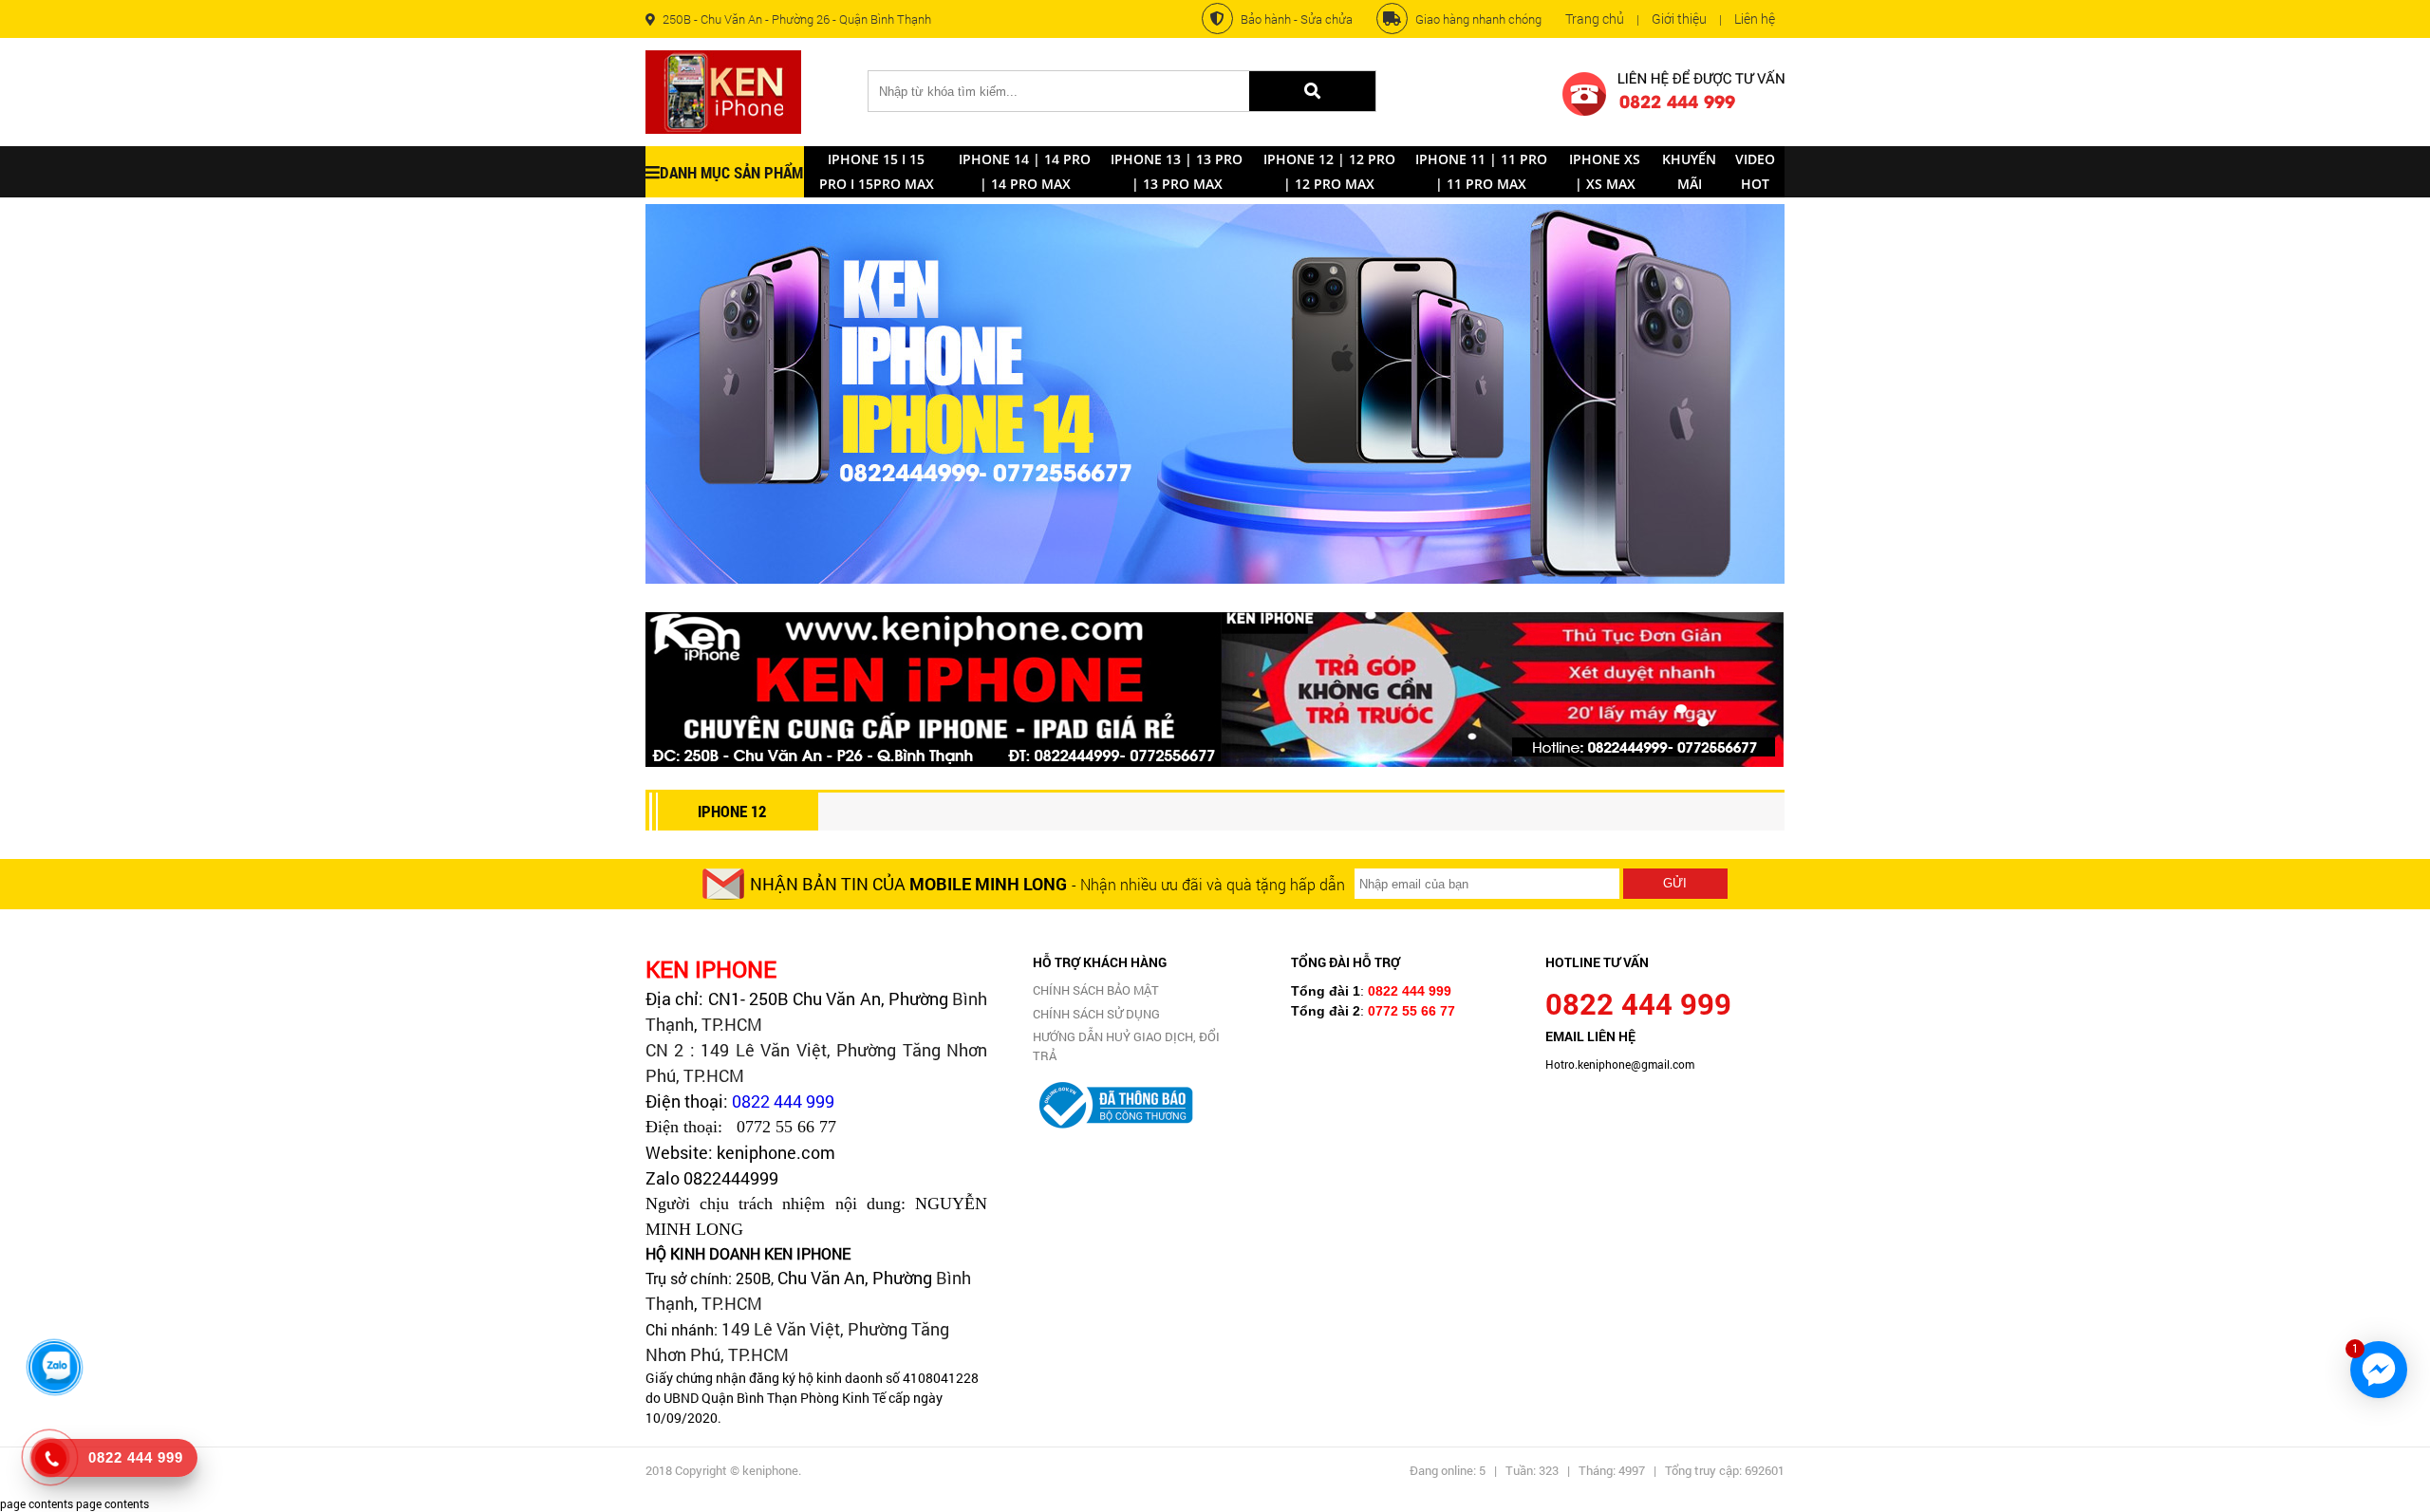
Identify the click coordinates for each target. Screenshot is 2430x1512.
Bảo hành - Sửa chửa (1297, 19)
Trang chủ (1595, 19)
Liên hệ (1755, 19)
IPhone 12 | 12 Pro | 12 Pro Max (1329, 171)
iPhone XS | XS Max (1605, 171)
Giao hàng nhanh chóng (1478, 19)
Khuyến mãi (1689, 171)
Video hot (1755, 171)
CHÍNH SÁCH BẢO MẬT (1096, 990)
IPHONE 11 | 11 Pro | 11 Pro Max (1481, 171)
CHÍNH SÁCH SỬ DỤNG (1096, 1014)
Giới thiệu (1679, 19)
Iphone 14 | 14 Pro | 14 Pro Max (1025, 171)
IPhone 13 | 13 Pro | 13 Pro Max (1177, 171)
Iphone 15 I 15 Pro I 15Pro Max (877, 171)
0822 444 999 (783, 1101)
